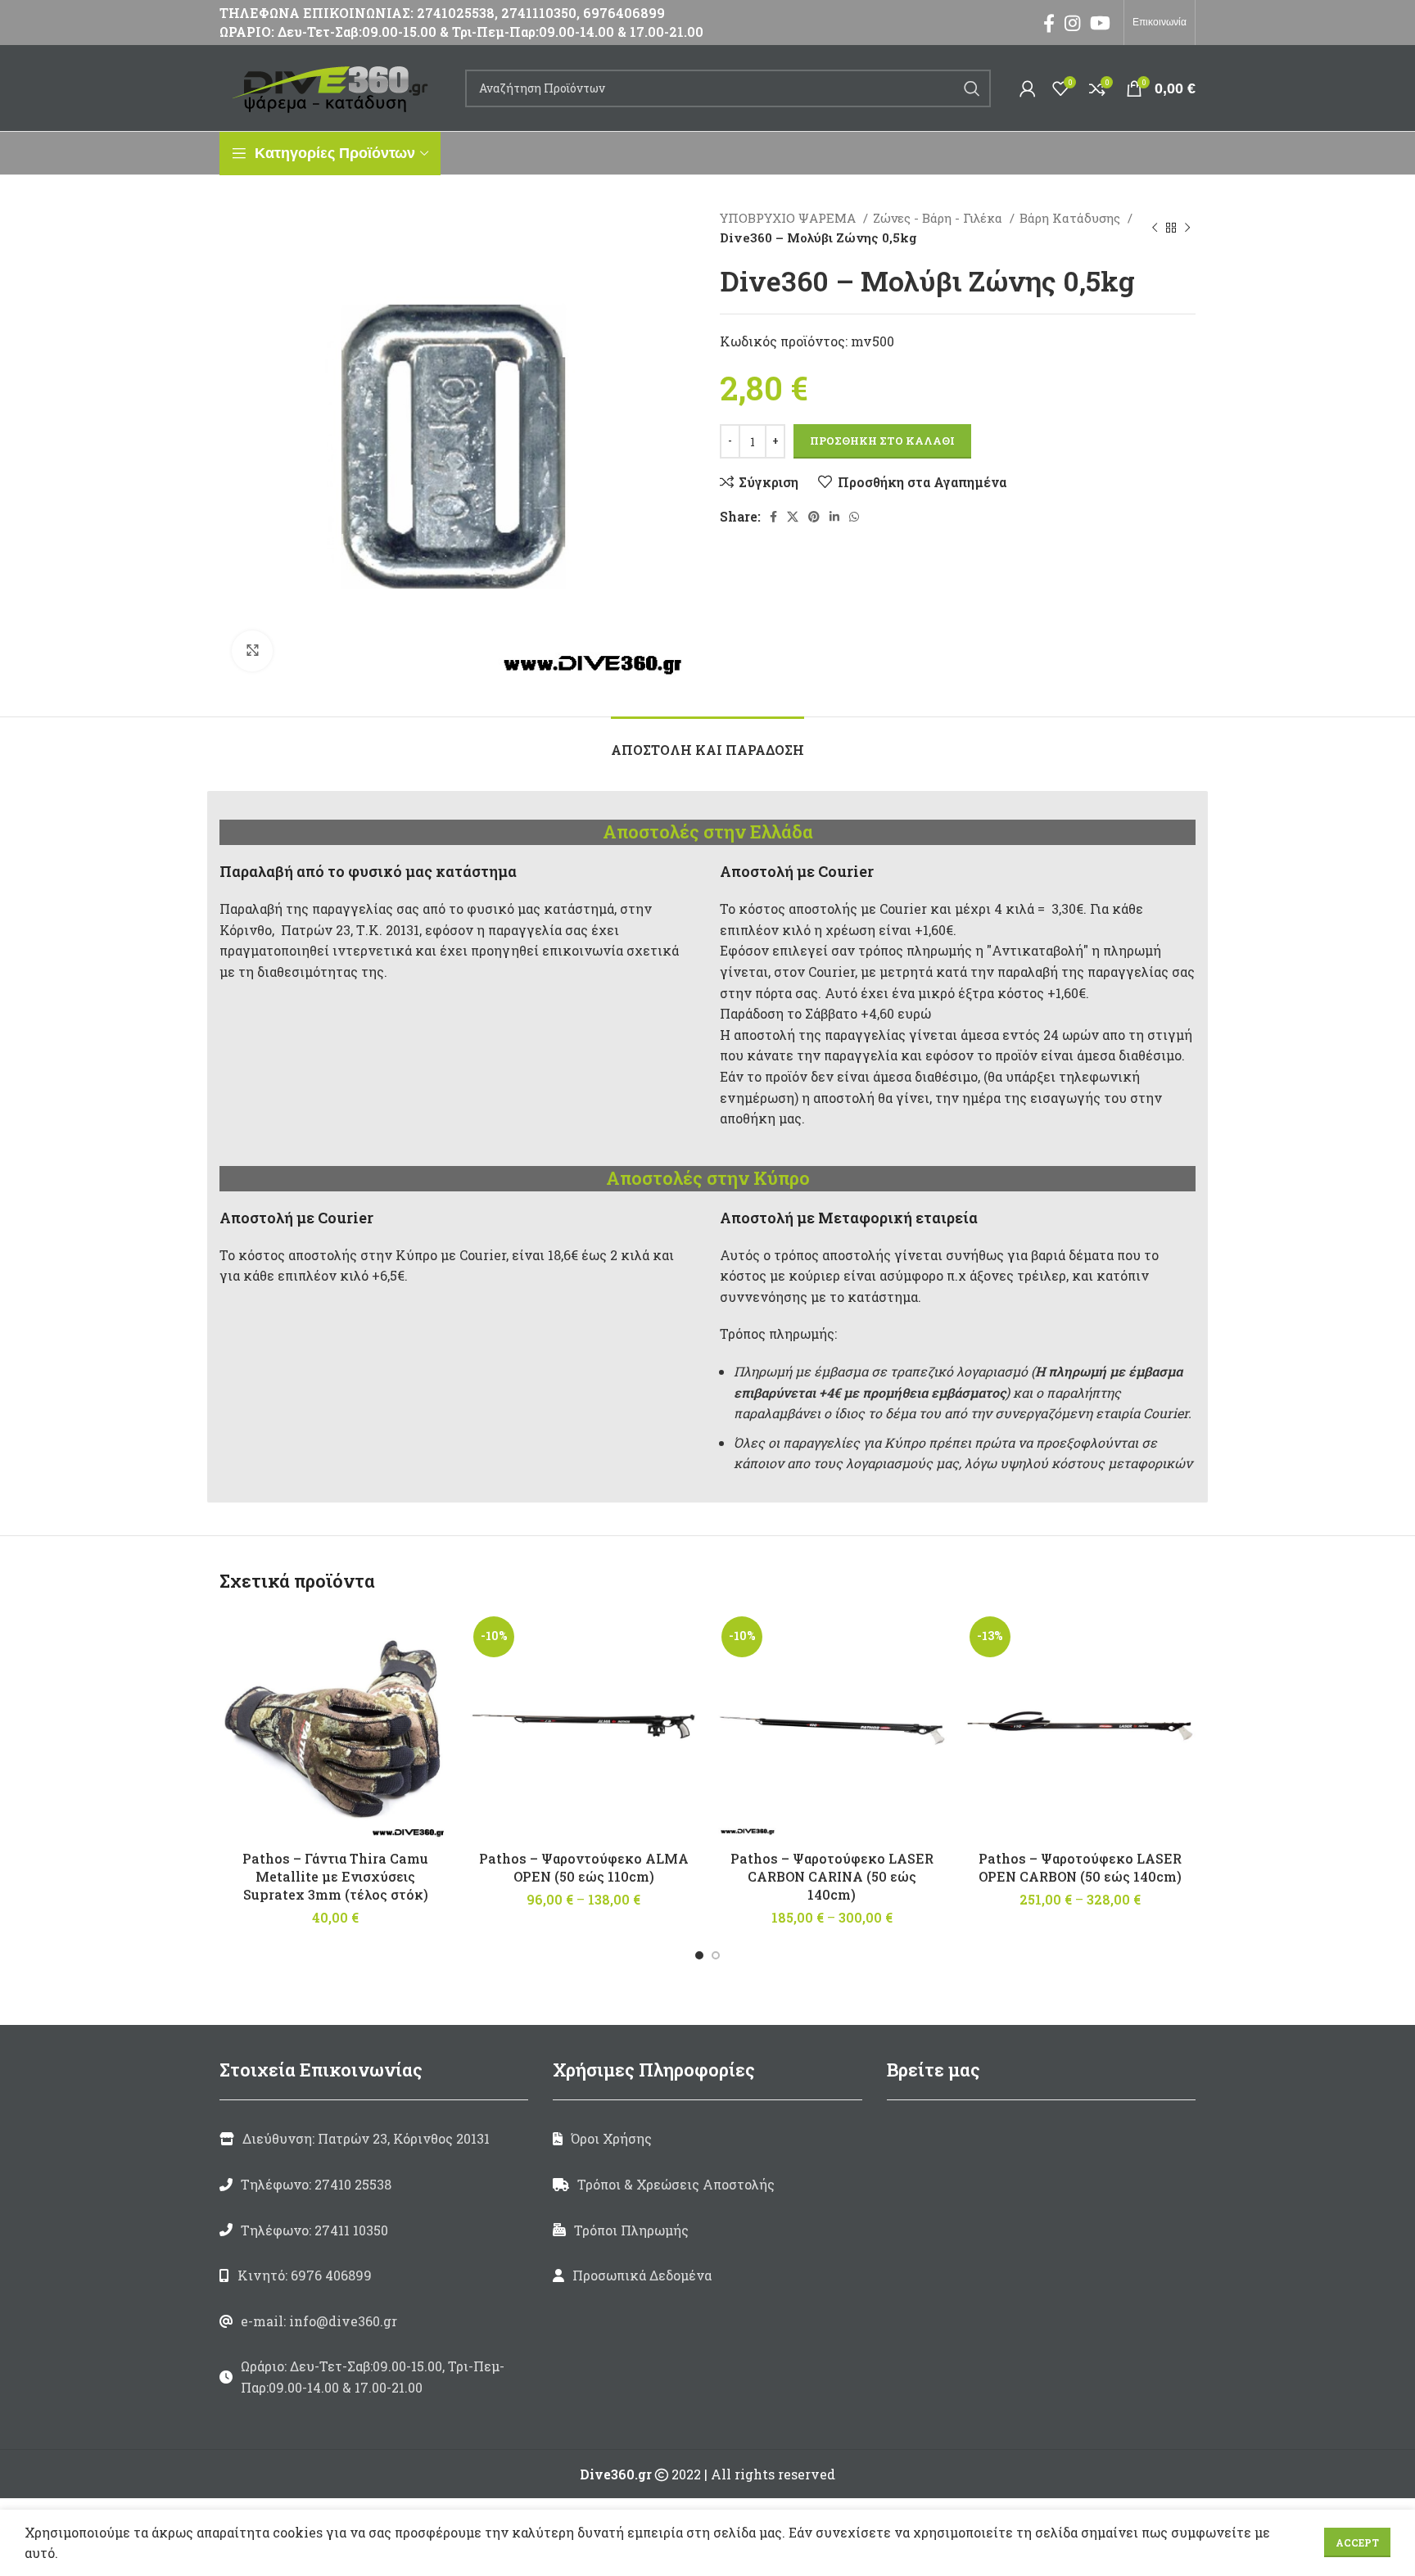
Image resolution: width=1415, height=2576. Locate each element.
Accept (1357, 2542)
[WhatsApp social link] (854, 517)
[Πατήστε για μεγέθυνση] (252, 651)
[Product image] (583, 1726)
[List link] (374, 2185)
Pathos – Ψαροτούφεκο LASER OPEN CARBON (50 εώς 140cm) (1080, 1867)
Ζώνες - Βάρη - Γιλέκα (939, 218)
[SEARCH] (972, 88)
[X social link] (793, 517)
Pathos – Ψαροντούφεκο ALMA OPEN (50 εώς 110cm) (584, 1867)
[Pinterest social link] (814, 517)
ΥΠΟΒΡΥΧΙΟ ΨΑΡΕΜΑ (789, 218)
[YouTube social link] (1100, 23)
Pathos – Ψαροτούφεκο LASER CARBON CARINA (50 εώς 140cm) (832, 1877)
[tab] (707, 741)
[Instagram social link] (1072, 23)
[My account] (1028, 88)
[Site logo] (334, 86)
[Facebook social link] (1049, 23)
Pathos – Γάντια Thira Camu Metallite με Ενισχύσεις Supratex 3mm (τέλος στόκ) (335, 1877)
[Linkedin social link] (834, 517)
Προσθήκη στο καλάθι (882, 441)
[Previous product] (1155, 228)
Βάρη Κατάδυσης (1071, 218)
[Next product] (1187, 228)
